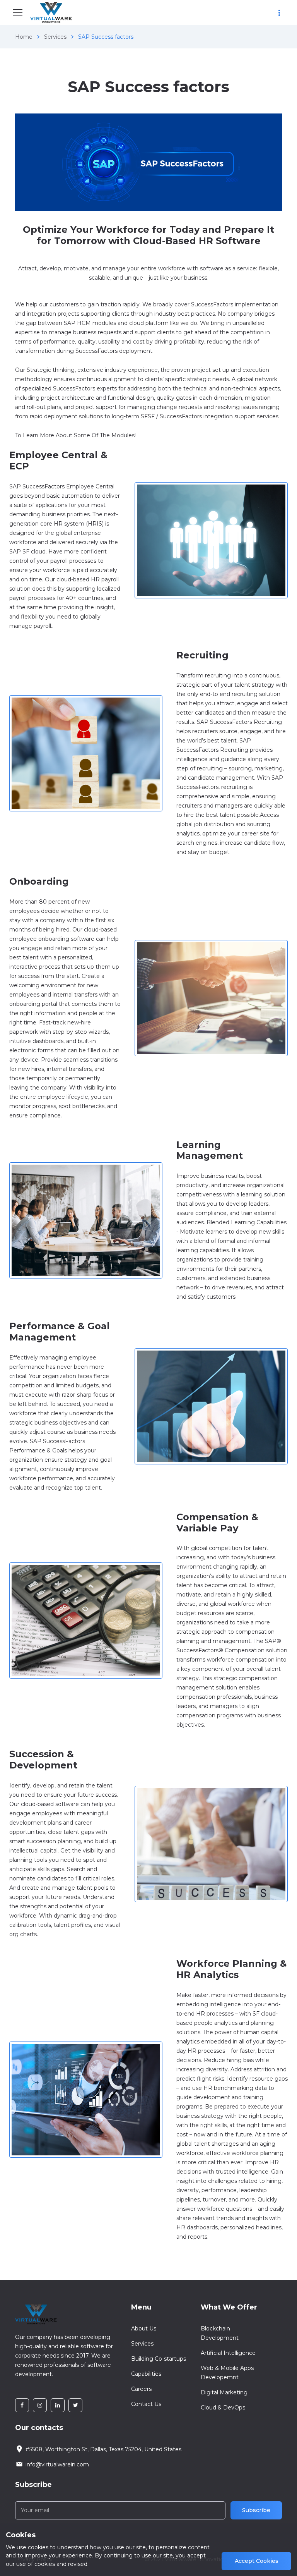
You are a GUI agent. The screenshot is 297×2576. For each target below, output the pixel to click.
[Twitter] (75, 2405)
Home (24, 37)
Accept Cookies (257, 2561)
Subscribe (256, 2510)
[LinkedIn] (58, 2405)
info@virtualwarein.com (57, 2464)
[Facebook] (22, 2405)
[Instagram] (40, 2405)
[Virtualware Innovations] (53, 13)
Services (55, 37)
